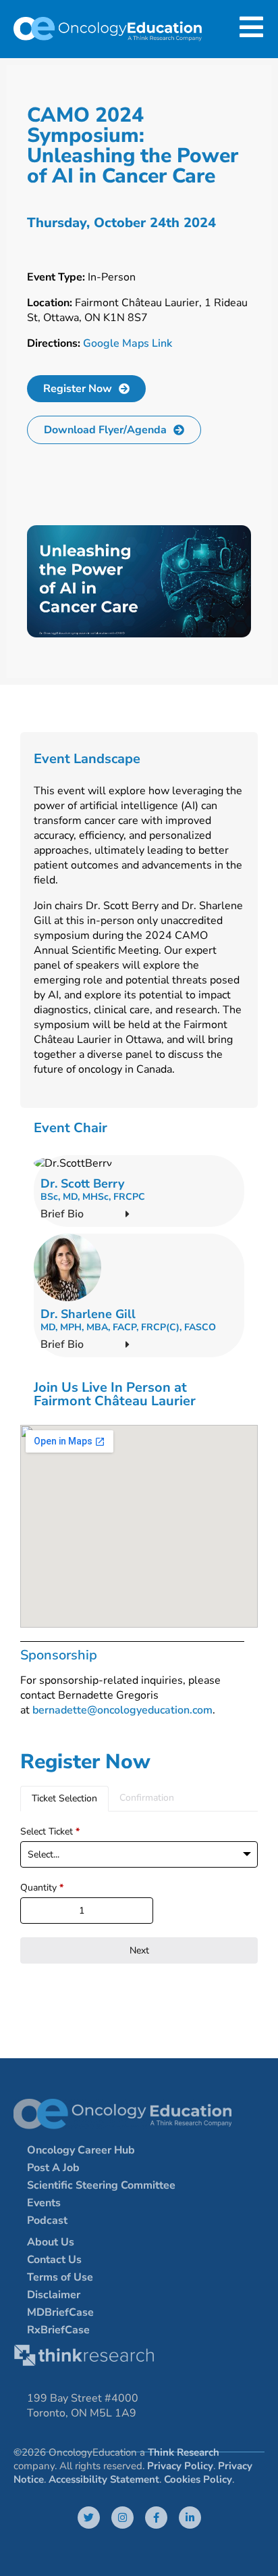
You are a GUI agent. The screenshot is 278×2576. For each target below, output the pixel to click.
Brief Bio (62, 1214)
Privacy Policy (180, 2466)
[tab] (64, 1799)
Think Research (184, 2452)
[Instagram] (122, 2518)
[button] (139, 1214)
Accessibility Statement (104, 2479)
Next (139, 1950)
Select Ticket (50, 1831)
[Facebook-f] (156, 2518)
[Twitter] (89, 2518)
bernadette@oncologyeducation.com (122, 1710)
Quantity (42, 1888)
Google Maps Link (128, 343)
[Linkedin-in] (190, 2518)
